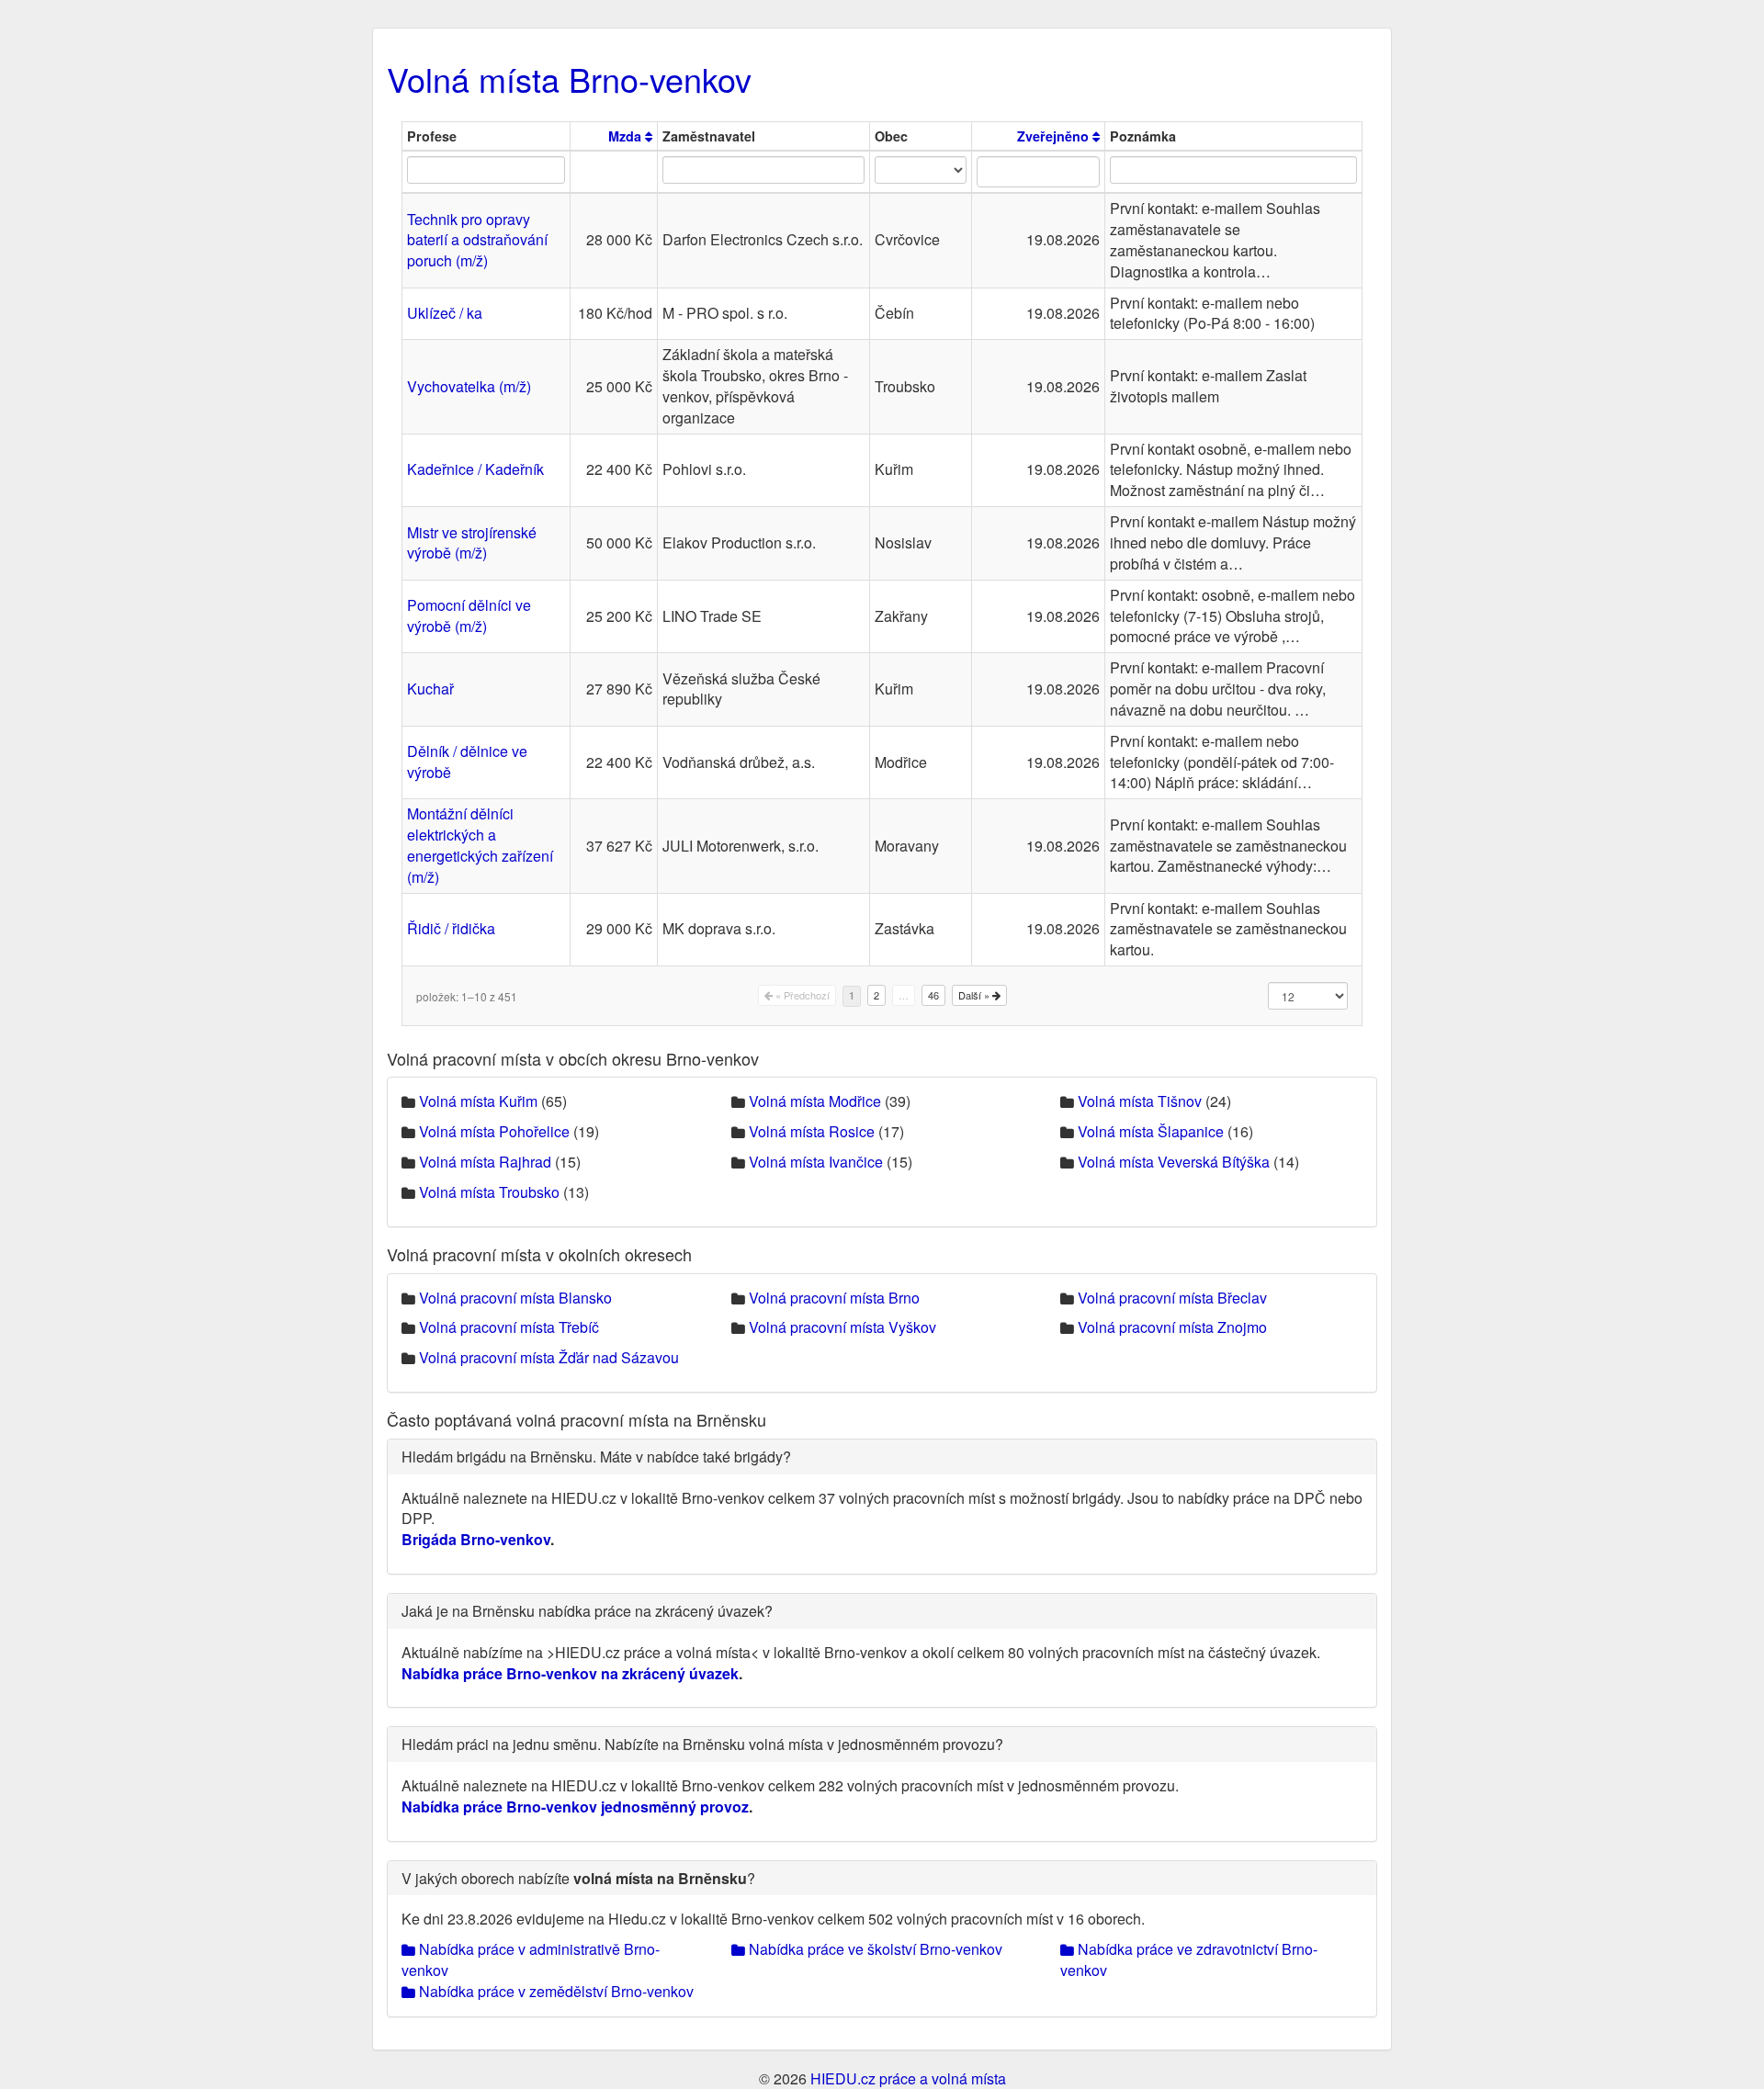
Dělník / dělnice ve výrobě (467, 762)
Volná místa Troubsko (489, 1192)
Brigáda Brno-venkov (476, 1539)
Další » (975, 995)
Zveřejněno (1055, 136)
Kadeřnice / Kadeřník (475, 469)
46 (933, 995)
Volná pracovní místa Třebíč (509, 1327)
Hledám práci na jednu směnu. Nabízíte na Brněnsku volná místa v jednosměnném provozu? (702, 1744)
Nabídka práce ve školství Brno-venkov (874, 1949)
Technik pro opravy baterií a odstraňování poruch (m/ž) (477, 240)
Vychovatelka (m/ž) (469, 386)
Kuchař (430, 689)
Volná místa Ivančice (816, 1162)
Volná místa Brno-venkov (569, 79)
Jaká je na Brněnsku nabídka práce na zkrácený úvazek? (587, 1611)
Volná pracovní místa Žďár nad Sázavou (549, 1357)
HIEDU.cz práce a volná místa (908, 2078)
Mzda (627, 136)
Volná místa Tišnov (1140, 1101)
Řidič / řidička (451, 928)
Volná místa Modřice (815, 1101)
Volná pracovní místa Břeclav (1172, 1298)
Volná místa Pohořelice (494, 1131)
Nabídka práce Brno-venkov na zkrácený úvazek (570, 1673)
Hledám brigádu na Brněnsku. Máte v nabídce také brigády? (596, 1457)
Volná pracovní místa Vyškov (842, 1327)
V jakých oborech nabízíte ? (578, 1878)
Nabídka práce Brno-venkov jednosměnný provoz (575, 1807)
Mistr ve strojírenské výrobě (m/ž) (472, 543)
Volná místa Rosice (812, 1131)
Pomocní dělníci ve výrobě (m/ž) (469, 615)
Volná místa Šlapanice (1151, 1131)
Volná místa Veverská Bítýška (1174, 1162)
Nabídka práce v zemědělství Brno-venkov (554, 1991)
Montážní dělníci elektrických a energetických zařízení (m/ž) (480, 845)
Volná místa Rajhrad (485, 1162)
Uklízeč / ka (445, 313)
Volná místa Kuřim (478, 1101)
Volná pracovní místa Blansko (515, 1298)
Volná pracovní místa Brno (834, 1298)
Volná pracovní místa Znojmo (1172, 1327)
